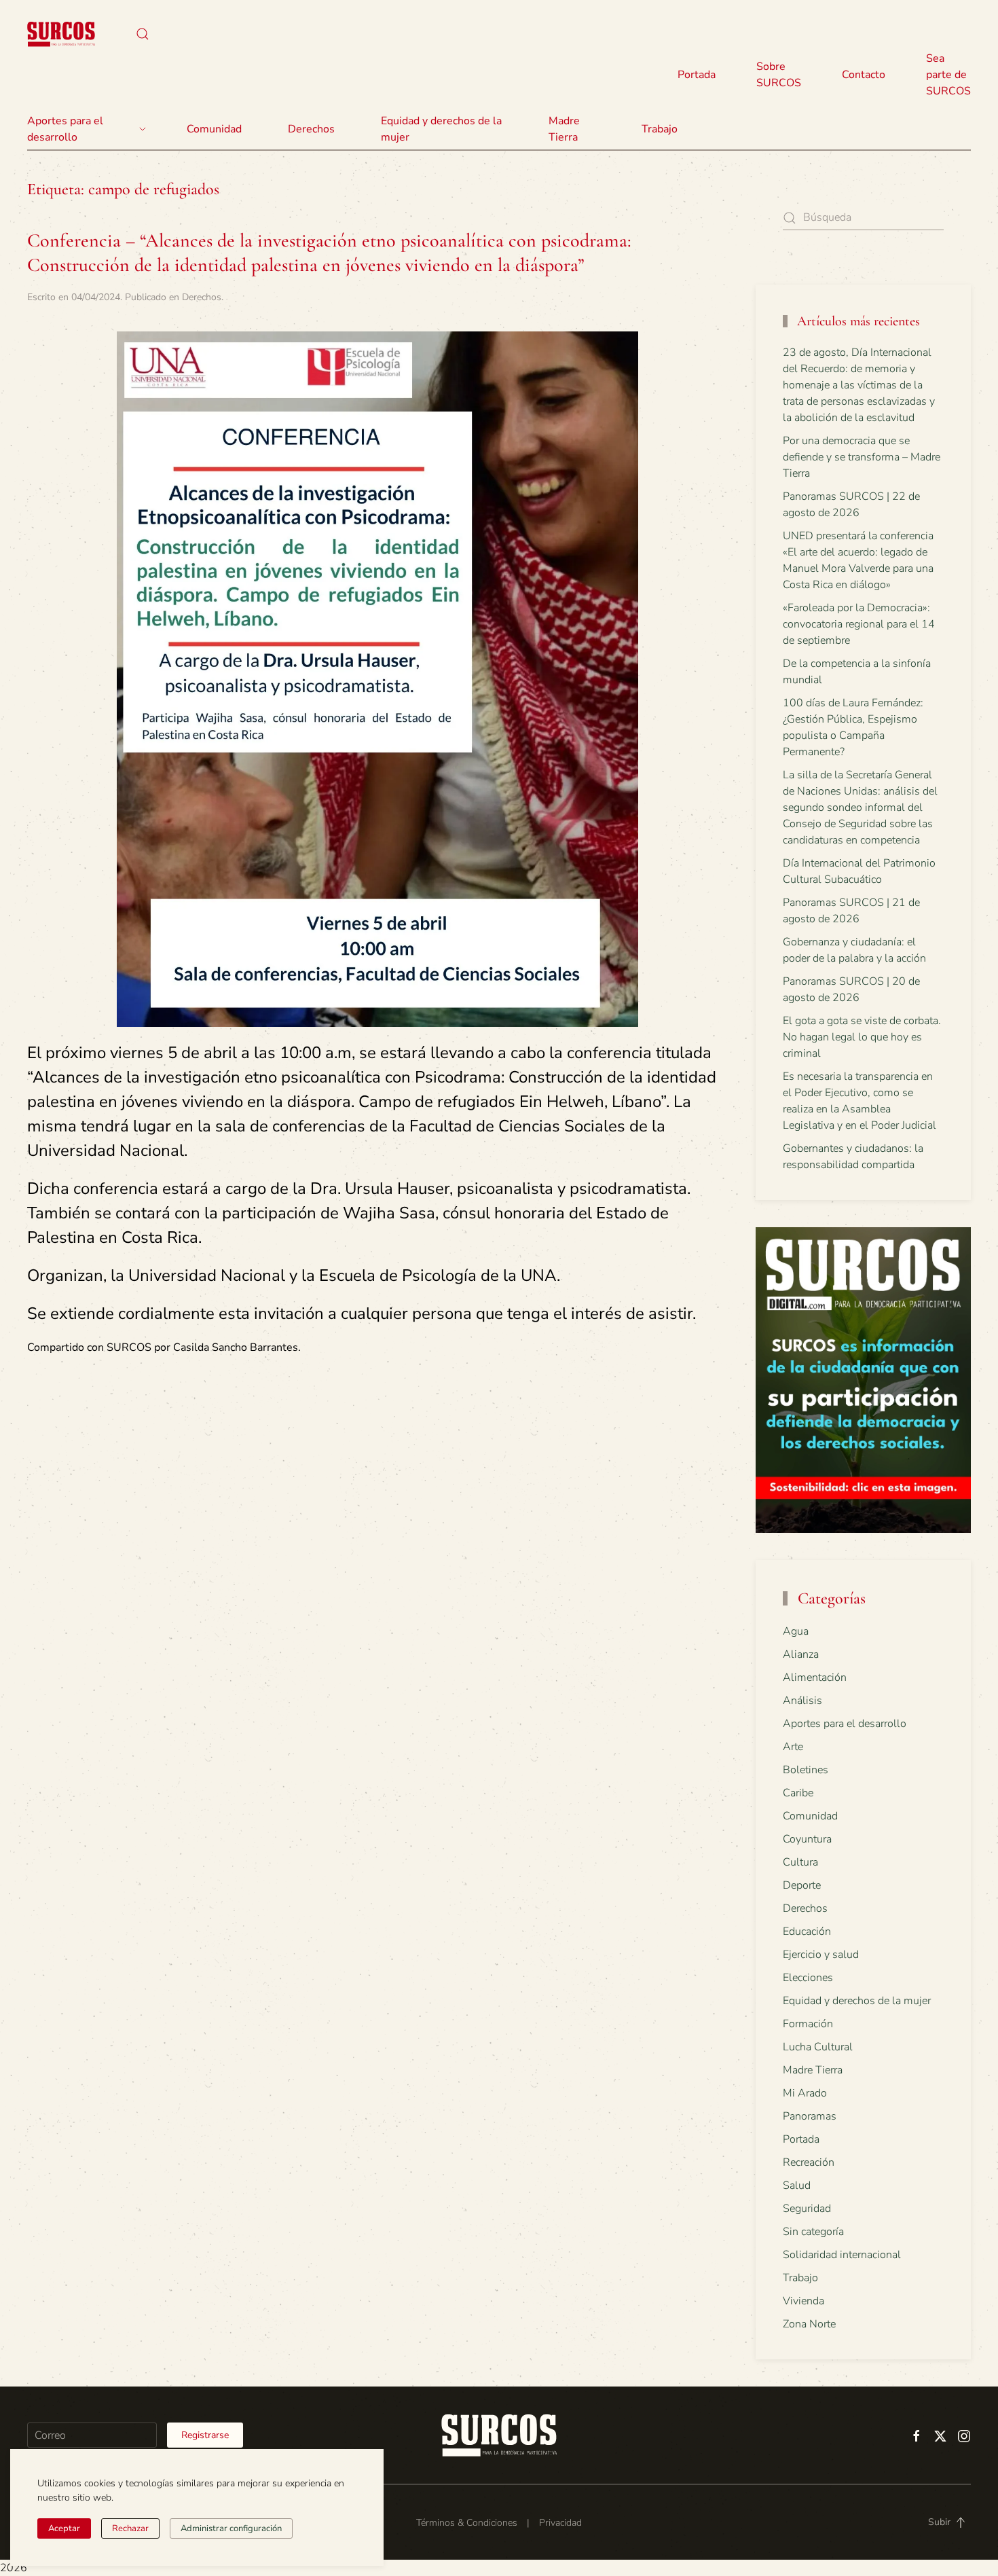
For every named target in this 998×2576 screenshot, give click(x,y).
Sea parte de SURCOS (948, 75)
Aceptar (64, 2528)
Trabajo (660, 129)
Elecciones (808, 1978)
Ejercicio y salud (821, 1955)
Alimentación (815, 1677)
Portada (697, 75)
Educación (807, 1931)
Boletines (806, 1770)
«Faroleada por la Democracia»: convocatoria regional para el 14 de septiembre (859, 624)
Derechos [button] (311, 129)
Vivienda (803, 2301)
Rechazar (130, 2528)
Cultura (800, 1862)
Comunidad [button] (214, 129)
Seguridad (807, 2209)
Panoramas (810, 2116)
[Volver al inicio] (61, 34)
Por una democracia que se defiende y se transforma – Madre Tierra (862, 457)
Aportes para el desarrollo (845, 1724)
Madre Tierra (564, 129)
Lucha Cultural (818, 2047)
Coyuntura (807, 1839)
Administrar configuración (231, 2528)
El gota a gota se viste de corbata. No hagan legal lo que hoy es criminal (862, 1037)
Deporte (802, 1885)
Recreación (809, 2162)
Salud (797, 2185)
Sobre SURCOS (779, 75)
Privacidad (560, 2523)
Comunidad (810, 1816)
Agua (796, 1631)
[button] (143, 34)
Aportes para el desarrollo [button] (65, 129)
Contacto (864, 75)
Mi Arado (805, 2093)
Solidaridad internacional (842, 2255)
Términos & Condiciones (467, 2523)
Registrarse (205, 2435)
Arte (793, 1747)
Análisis (802, 1701)
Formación (808, 2024)
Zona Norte (809, 2324)
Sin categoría (813, 2232)
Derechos (202, 297)
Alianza (801, 1654)
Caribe (798, 1793)
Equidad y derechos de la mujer (441, 129)
